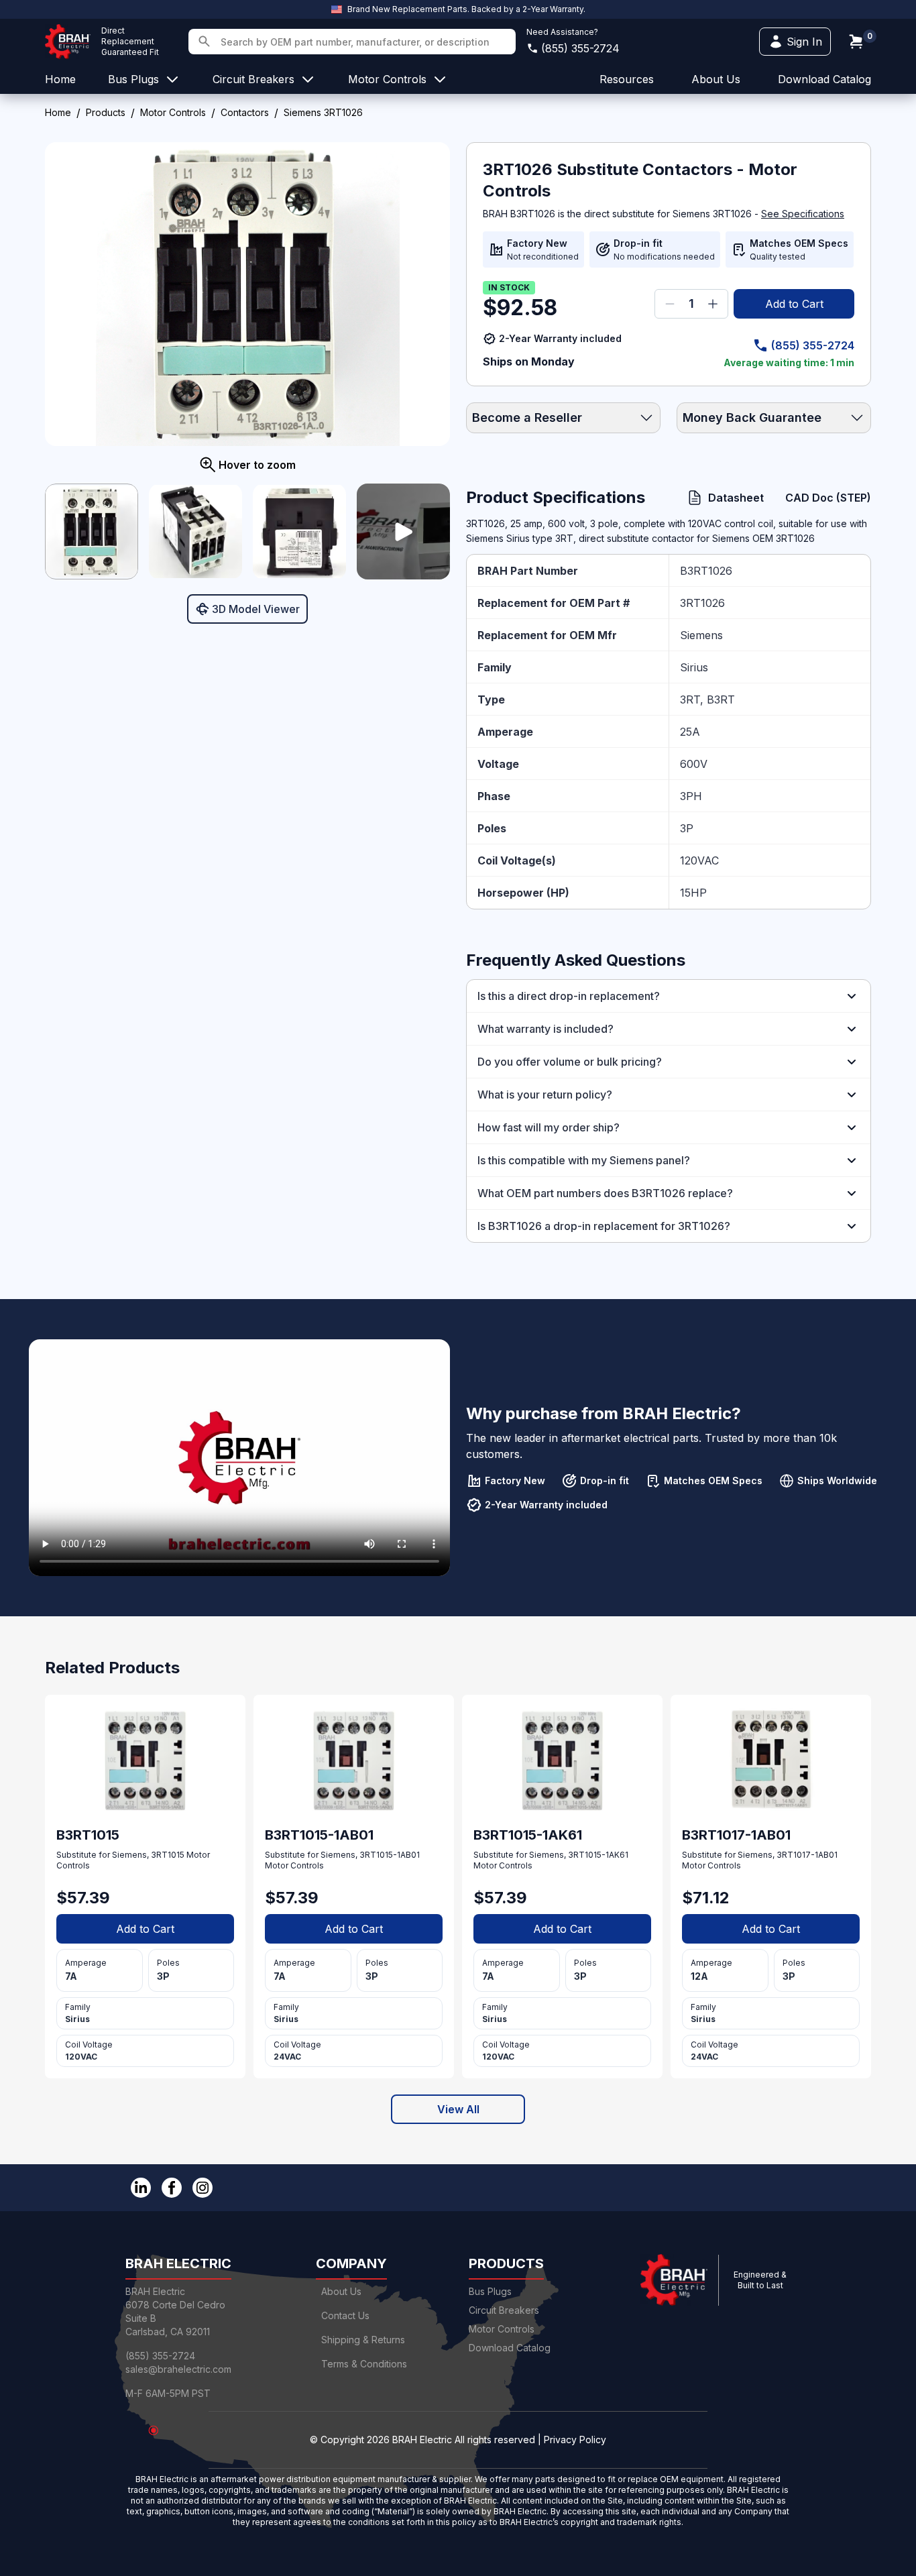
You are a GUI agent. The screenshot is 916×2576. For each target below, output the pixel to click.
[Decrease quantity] (670, 304)
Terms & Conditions (364, 2364)
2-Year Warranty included (560, 338)
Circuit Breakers (504, 2310)
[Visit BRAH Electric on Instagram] (203, 2188)
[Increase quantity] (713, 304)
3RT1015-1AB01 (390, 1855)
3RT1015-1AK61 (598, 1855)
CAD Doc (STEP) (828, 498)
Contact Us (345, 2315)
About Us (341, 2291)
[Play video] (403, 531)
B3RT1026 (706, 571)
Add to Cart (794, 304)
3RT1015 (168, 1855)
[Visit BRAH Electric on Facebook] (172, 2188)
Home (58, 112)
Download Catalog (824, 79)
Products (106, 112)
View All (458, 2109)
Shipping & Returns (363, 2340)
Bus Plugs (490, 2291)
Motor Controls (173, 112)
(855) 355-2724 (580, 48)
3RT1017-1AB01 (807, 1855)
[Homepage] (68, 42)
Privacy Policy (575, 2440)
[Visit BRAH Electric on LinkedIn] (141, 2188)
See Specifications (803, 214)
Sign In (804, 42)
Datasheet (736, 498)
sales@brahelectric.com (178, 2369)
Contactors (245, 112)
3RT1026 (702, 603)
